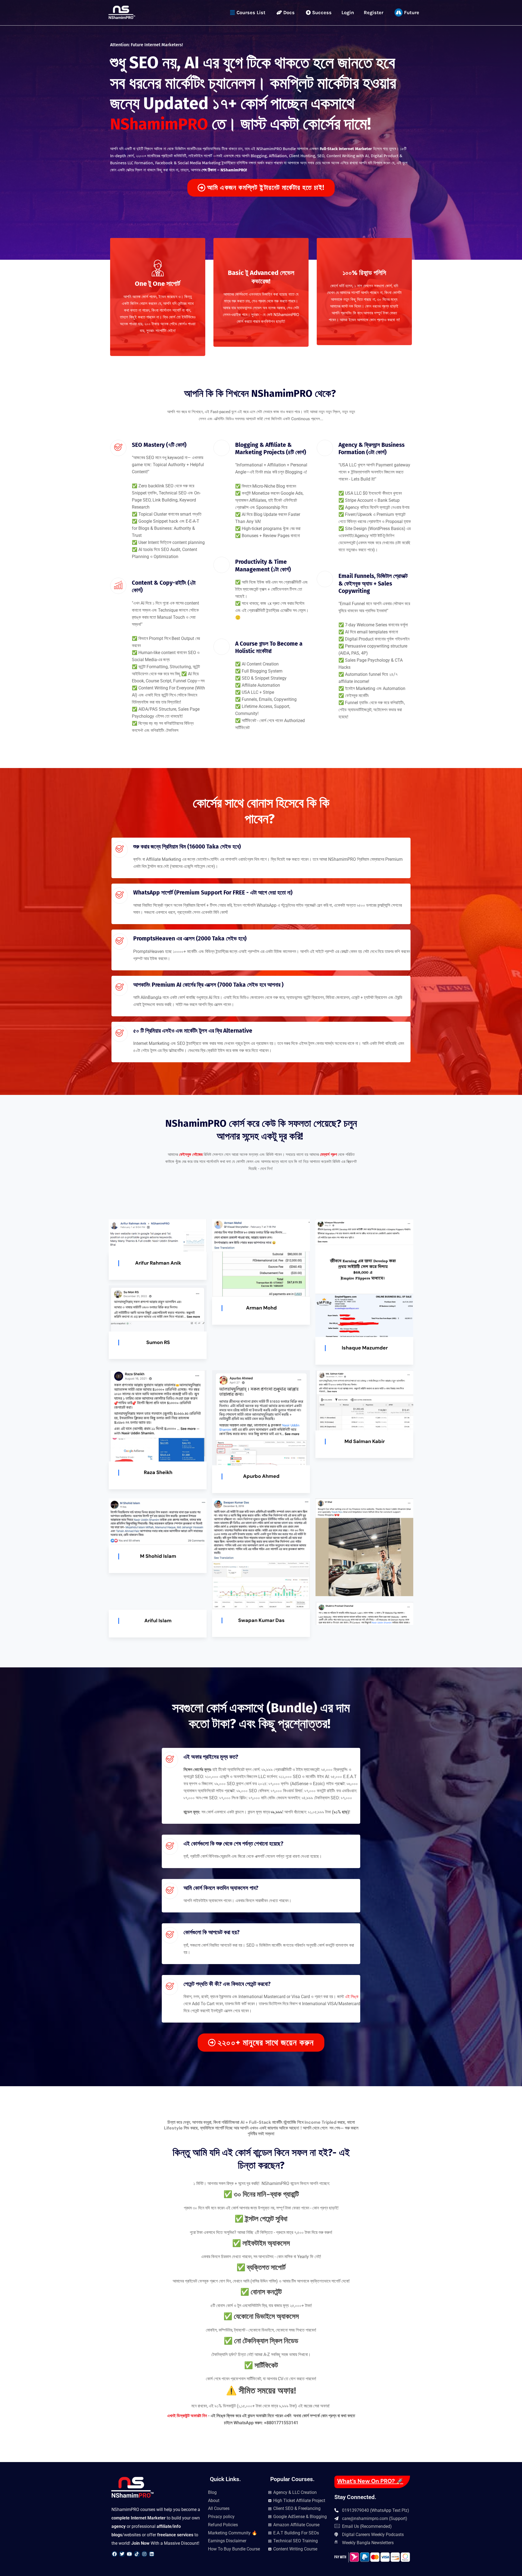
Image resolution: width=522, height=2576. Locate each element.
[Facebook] (114, 2554)
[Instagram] (144, 2554)
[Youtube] (129, 2554)
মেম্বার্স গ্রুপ (328, 1154)
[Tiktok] (137, 2554)
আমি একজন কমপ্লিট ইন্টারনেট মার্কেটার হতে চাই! (266, 188)
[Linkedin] (152, 2554)
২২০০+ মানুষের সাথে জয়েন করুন (266, 2043)
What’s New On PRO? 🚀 (370, 2481)
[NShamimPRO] (122, 12)
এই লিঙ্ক (352, 1997)
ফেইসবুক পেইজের (191, 1154)
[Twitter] (122, 2554)
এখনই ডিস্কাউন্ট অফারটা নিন (188, 2416)
